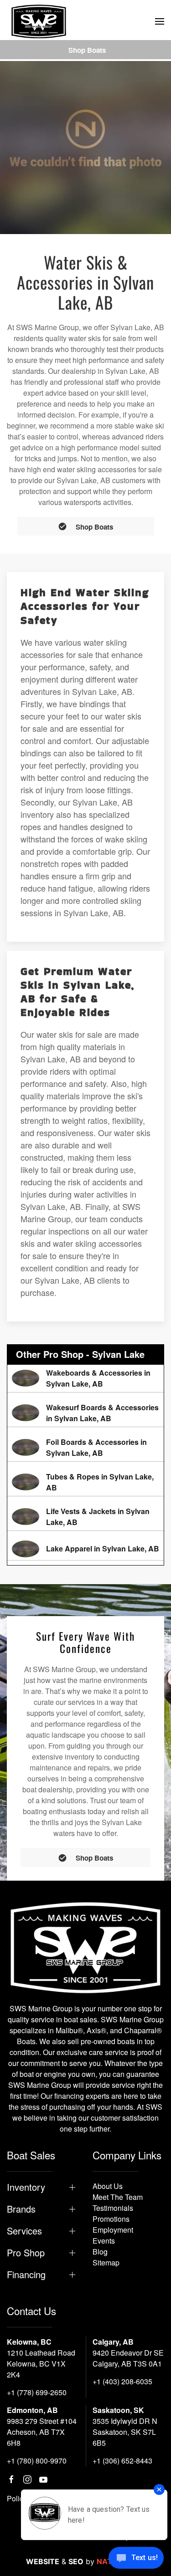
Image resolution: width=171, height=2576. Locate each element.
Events (104, 2241)
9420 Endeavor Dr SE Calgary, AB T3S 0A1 (128, 2358)
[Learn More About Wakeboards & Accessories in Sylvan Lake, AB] (85, 1378)
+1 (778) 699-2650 (37, 2392)
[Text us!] (136, 2559)
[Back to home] (39, 21)
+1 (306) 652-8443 (122, 2461)
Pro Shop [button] (26, 2253)
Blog (100, 2252)
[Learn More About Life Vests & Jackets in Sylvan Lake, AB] (85, 1517)
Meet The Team (118, 2197)
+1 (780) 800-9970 (37, 2461)
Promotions (111, 2219)
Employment (113, 2230)
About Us (108, 2186)
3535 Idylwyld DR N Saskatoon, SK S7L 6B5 (125, 2432)
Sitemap (106, 2262)
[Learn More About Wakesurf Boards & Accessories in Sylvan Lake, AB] (85, 1413)
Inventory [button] (26, 2187)
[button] (160, 21)
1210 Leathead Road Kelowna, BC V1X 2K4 (41, 2364)
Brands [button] (21, 2209)
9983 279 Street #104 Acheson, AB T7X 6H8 (42, 2432)
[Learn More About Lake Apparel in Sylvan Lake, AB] (85, 1549)
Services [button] (24, 2231)
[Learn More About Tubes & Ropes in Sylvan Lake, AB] (85, 1482)
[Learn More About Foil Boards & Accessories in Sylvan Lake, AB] (85, 1448)
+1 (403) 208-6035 (122, 2381)
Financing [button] (26, 2275)
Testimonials (113, 2208)
